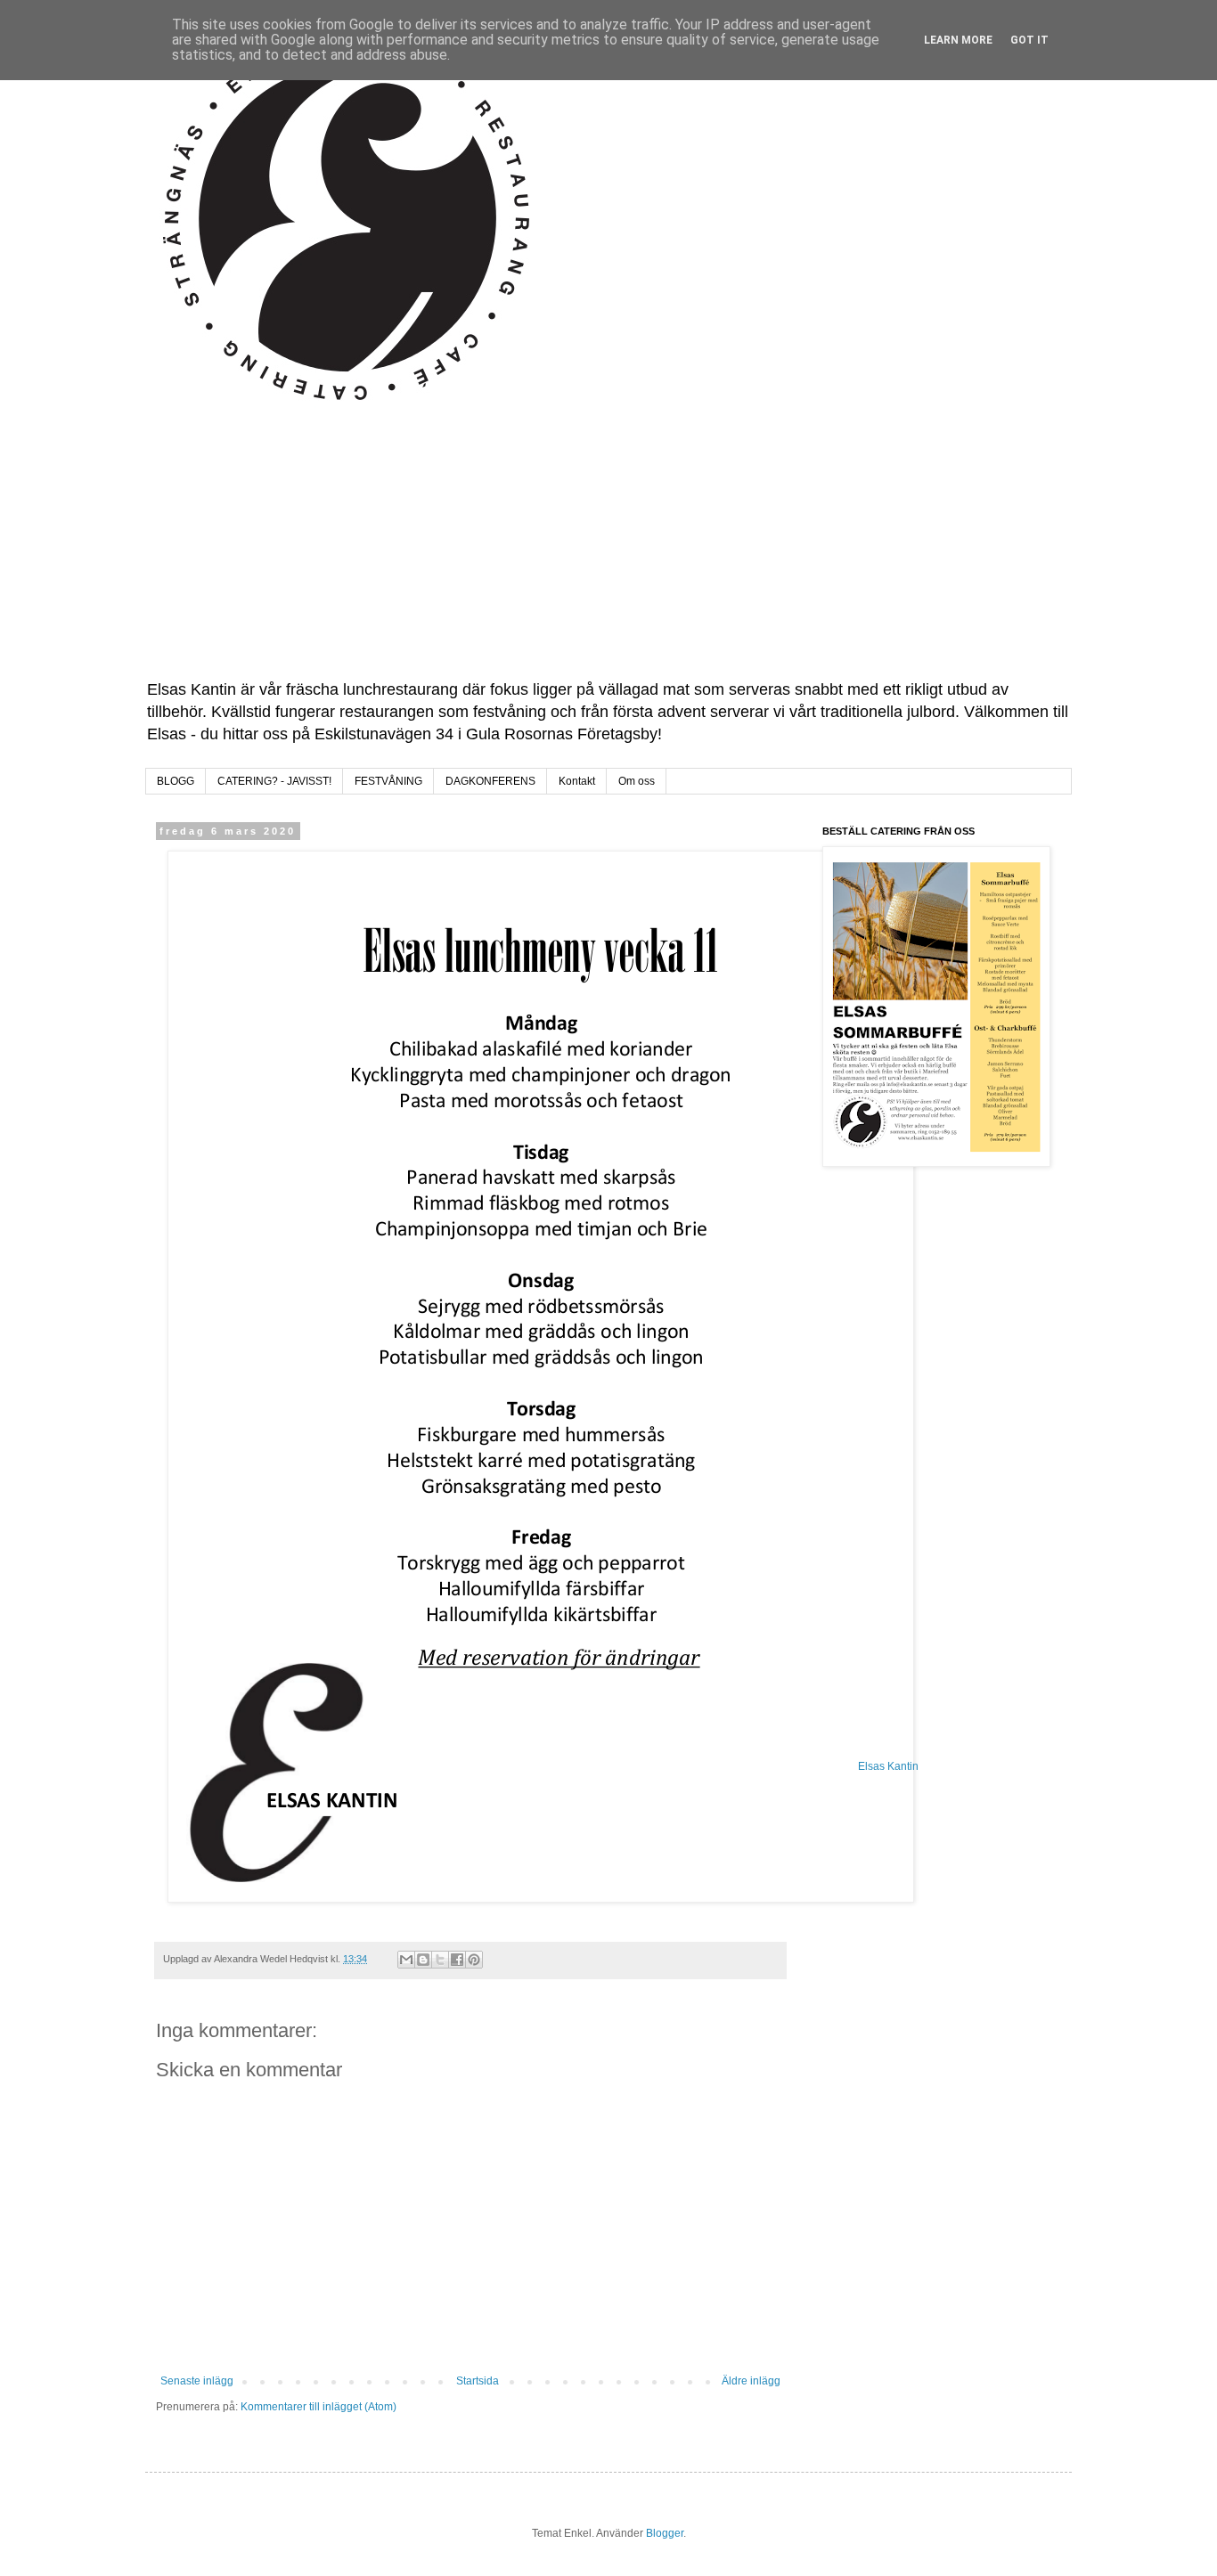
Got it (1029, 40)
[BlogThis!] (423, 1960)
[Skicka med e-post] (406, 1960)
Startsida (478, 2381)
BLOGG (176, 781)
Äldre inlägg (751, 2381)
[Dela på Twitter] (440, 1960)
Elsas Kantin (888, 1766)
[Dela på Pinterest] (474, 1960)
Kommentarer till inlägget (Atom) (319, 2407)
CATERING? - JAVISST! (274, 781)
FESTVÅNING (388, 781)
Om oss (637, 781)
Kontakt (577, 781)
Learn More (958, 40)
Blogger (665, 2533)
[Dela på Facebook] (457, 1960)
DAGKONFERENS (490, 781)
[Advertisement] (608, 545)
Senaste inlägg (197, 2381)
